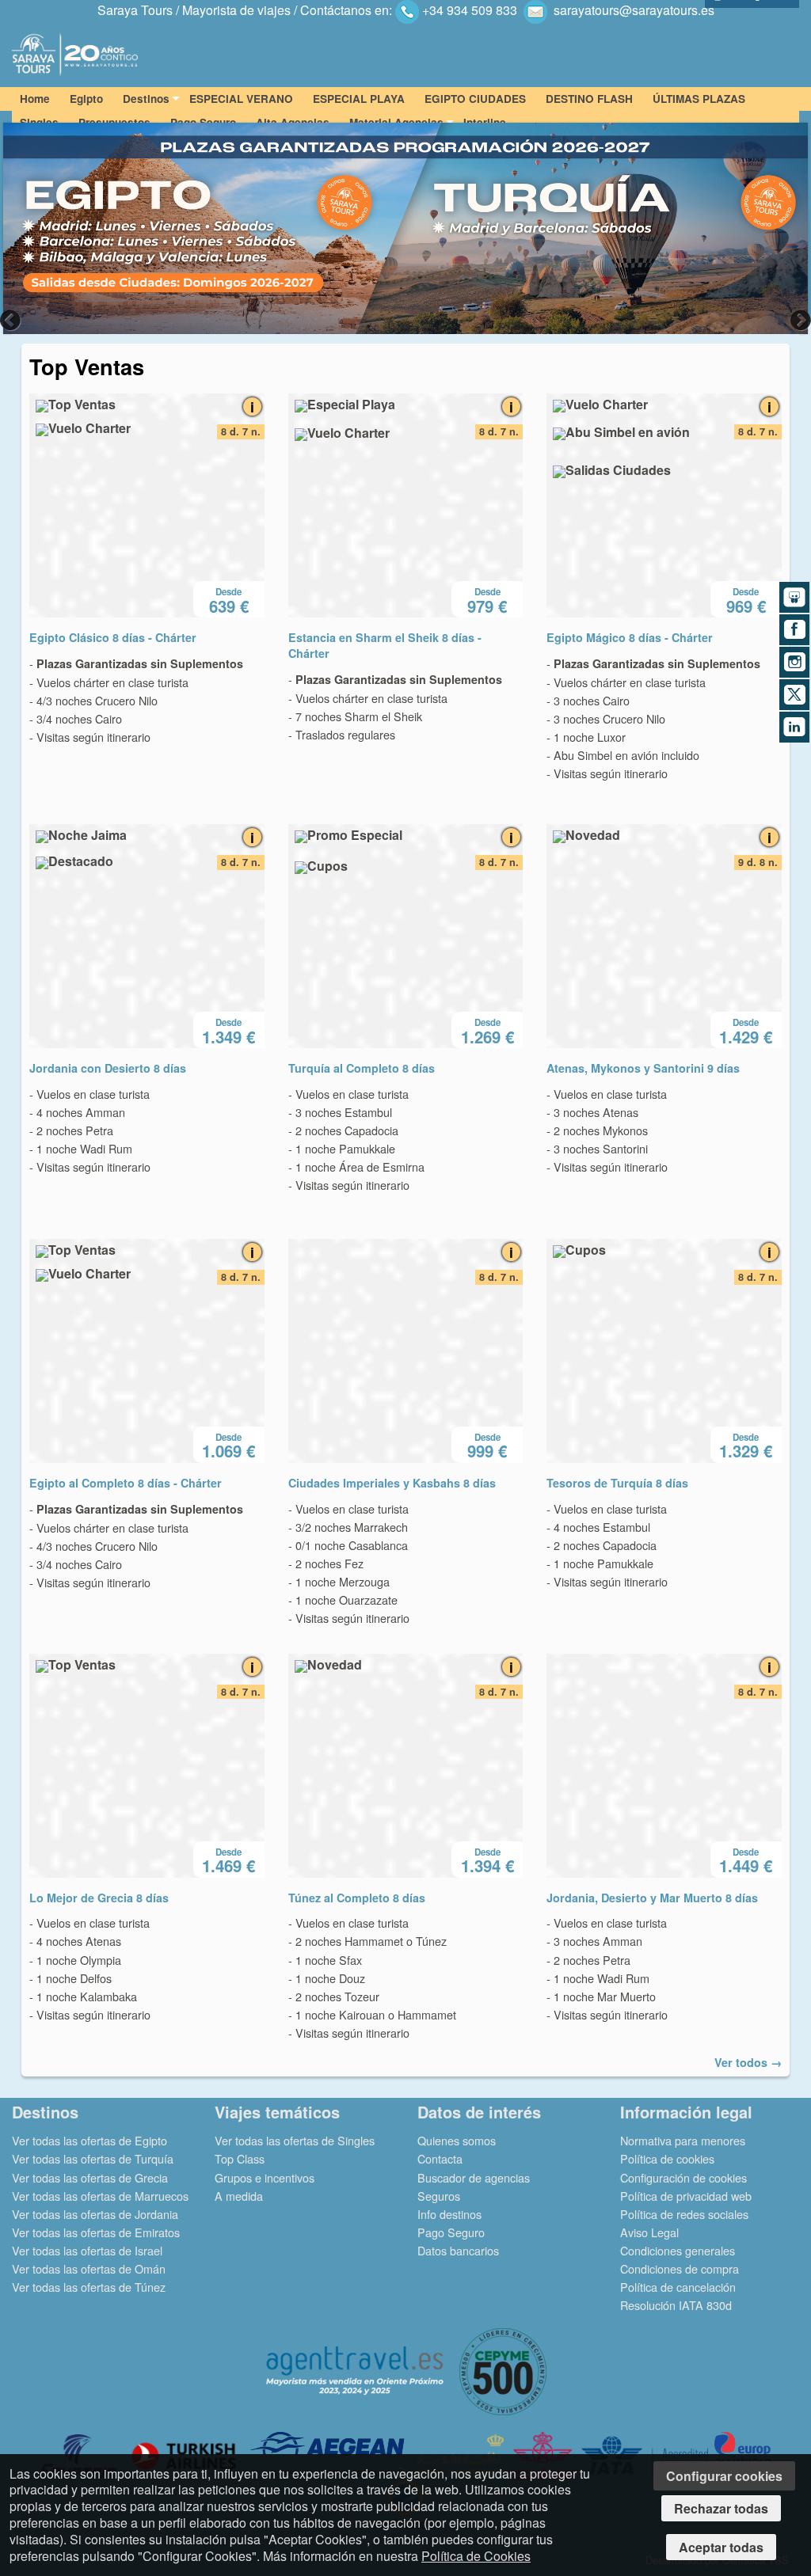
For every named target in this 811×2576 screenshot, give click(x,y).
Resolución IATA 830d (676, 2305)
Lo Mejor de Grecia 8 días (99, 1898)
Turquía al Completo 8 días (362, 1068)
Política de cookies (667, 2158)
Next (799, 320)
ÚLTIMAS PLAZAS (699, 99)
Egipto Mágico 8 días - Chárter (630, 637)
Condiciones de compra (680, 2268)
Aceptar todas (721, 2547)
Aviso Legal (649, 2232)
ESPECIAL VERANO (241, 99)
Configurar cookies (724, 2476)
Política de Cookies (476, 2556)
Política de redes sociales (684, 2214)
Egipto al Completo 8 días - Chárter (126, 1483)
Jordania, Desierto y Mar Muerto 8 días (652, 1898)
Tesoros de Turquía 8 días (617, 1483)
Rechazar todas (721, 2508)
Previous (12, 320)
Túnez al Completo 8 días (357, 1898)
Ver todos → (748, 2062)
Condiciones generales (678, 2250)
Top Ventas (87, 366)
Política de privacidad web (686, 2196)
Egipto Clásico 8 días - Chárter (113, 637)
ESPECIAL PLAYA (359, 99)
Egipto (86, 99)
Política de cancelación (678, 2287)
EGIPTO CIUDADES (475, 99)
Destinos (146, 99)
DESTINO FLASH (589, 99)
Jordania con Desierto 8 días (108, 1068)
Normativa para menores (683, 2140)
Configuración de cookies (683, 2177)
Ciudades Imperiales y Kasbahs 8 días (392, 1483)
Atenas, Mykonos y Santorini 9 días (643, 1068)
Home (35, 99)
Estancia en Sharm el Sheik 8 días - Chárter (385, 645)
